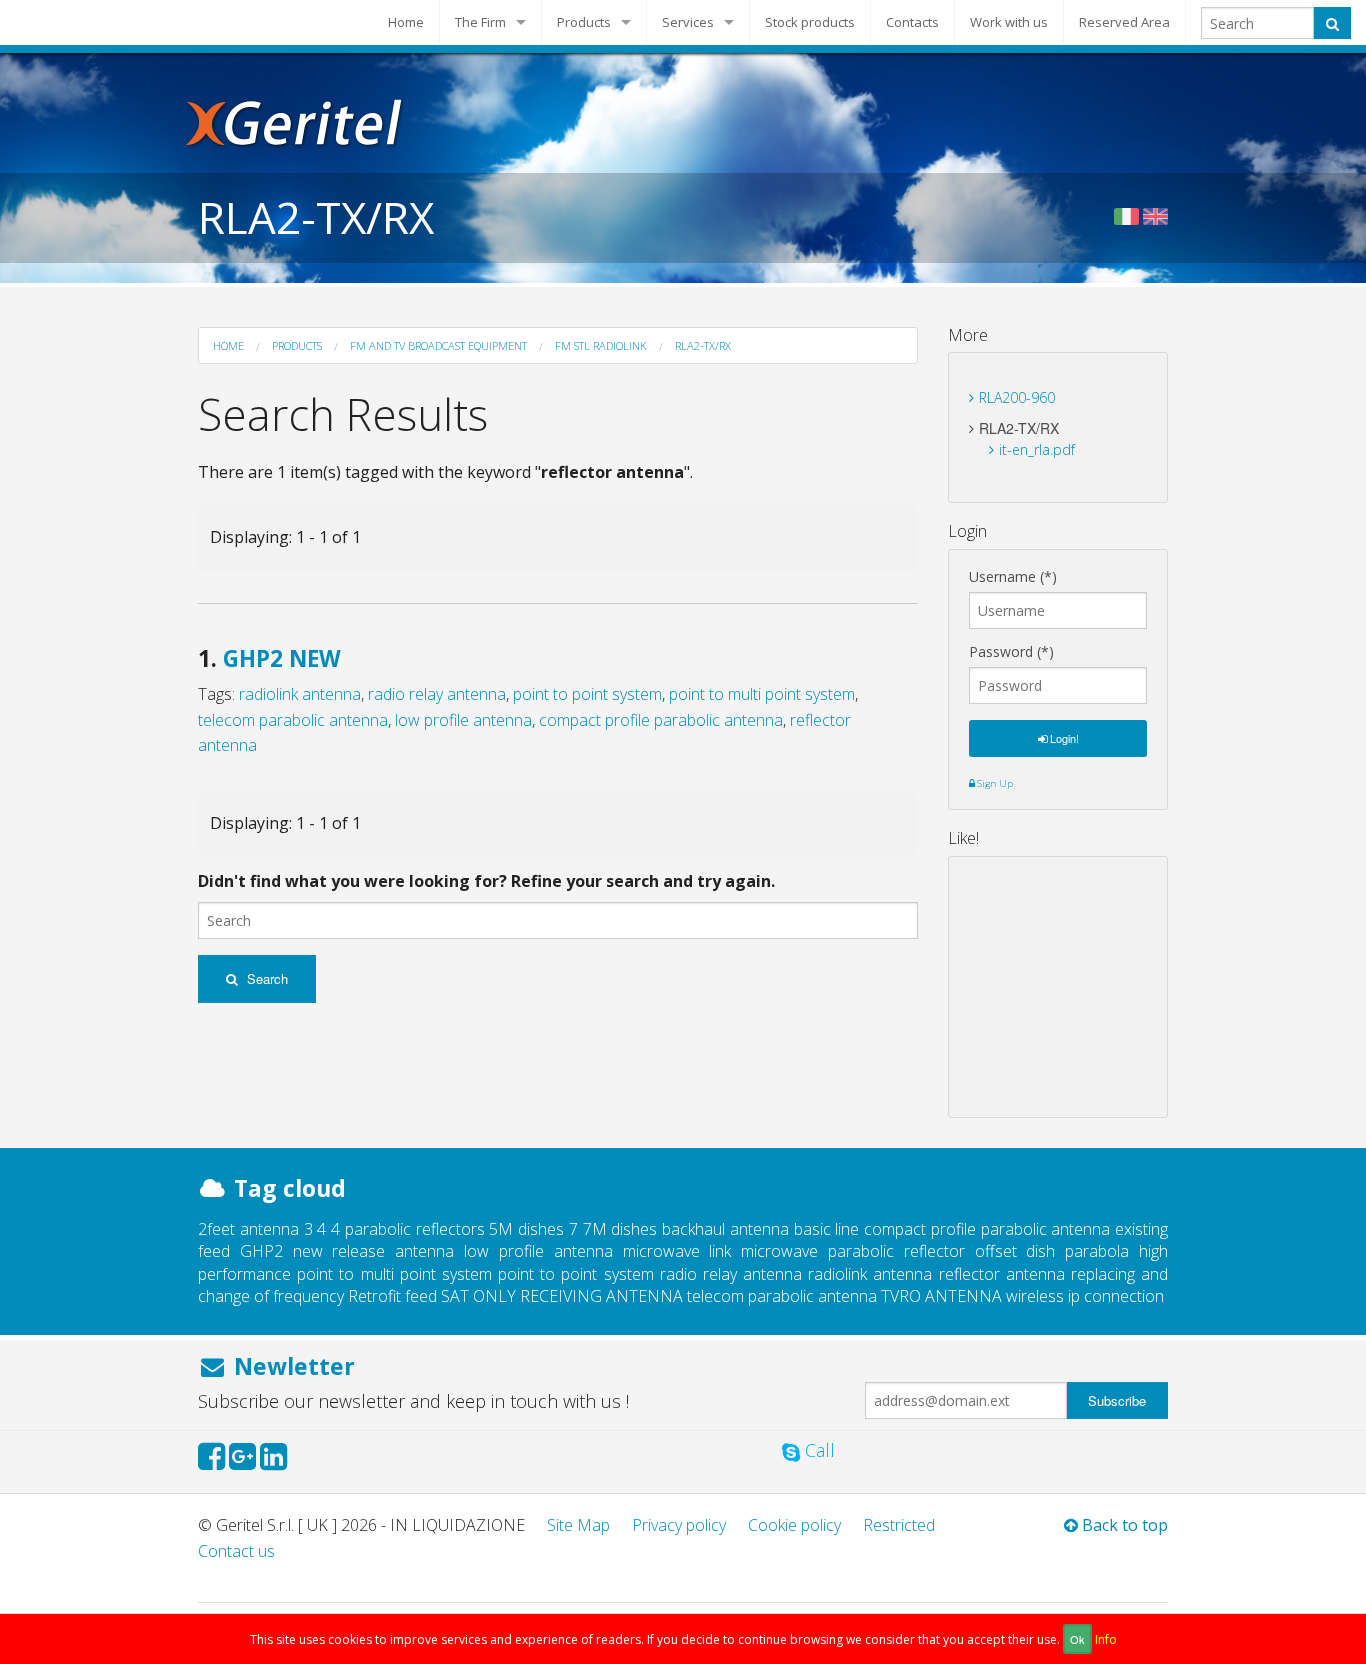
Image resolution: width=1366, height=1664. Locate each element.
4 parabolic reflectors (408, 1229)
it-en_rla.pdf (1037, 449)
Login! (1063, 738)
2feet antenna (248, 1229)
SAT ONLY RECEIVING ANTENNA (562, 1296)
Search (265, 978)
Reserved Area (1124, 22)
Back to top (1123, 1525)
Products (584, 22)
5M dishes (526, 1229)
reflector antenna (1002, 1274)
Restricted (899, 1525)
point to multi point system (762, 694)
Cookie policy (794, 1525)
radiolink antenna (300, 694)
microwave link (677, 1251)
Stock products (810, 22)
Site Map (578, 1525)
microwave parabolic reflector (853, 1251)
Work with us (1009, 22)
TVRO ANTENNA (941, 1296)
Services (688, 22)
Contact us (236, 1551)
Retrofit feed (392, 1296)
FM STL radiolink (601, 345)
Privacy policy (679, 1525)
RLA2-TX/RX (703, 345)
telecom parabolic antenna (293, 720)
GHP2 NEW (282, 658)
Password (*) (1011, 652)
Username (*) (1013, 577)
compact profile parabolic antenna (661, 720)
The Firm (480, 22)
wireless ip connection (1085, 1296)
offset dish (1015, 1251)
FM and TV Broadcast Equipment (438, 345)
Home (406, 22)
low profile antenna (463, 720)
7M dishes (620, 1229)
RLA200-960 (1017, 397)
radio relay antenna (437, 694)
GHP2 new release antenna (347, 1251)
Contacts (912, 22)
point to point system (587, 694)
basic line (827, 1229)
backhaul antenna (725, 1229)
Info (1106, 1639)
